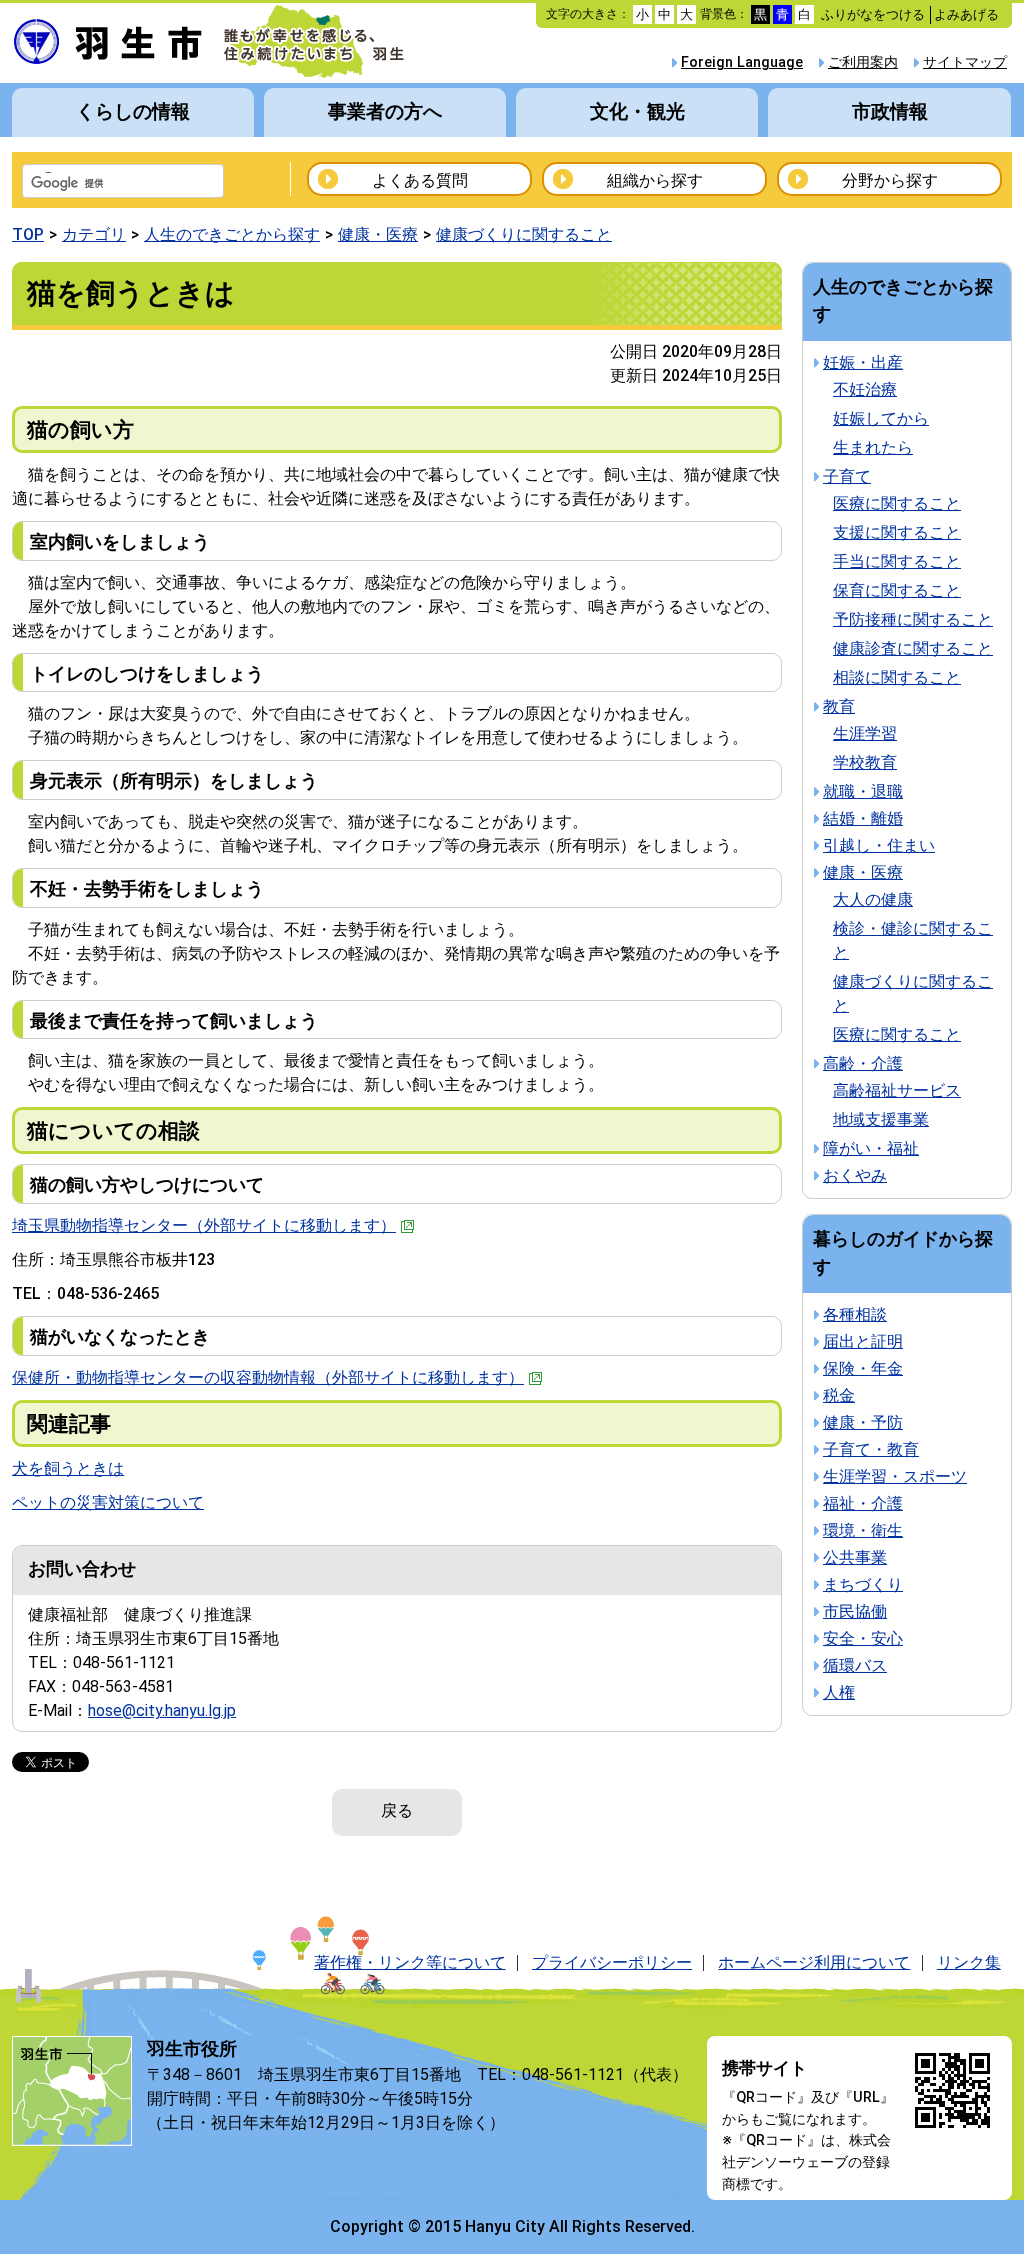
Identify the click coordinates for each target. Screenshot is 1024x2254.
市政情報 (890, 111)
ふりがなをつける (873, 14)
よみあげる (966, 14)
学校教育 (865, 762)
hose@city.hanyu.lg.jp (162, 1710)
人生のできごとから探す (232, 234)
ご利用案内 (863, 62)
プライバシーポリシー (612, 1962)
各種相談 (855, 1314)
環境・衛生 (863, 1530)
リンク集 (969, 1962)
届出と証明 (863, 1341)
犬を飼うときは (68, 1468)
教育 (839, 706)
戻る (397, 1810)
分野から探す (890, 180)
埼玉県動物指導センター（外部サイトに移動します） (204, 1225)
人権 (839, 1692)
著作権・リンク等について (410, 1962)
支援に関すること (897, 532)
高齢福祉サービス (897, 1090)
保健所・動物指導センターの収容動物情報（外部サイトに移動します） (268, 1377)
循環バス (855, 1665)
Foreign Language (742, 62)
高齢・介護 (863, 1063)
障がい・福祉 (871, 1148)
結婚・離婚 (863, 818)
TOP (28, 234)
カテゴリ (94, 234)
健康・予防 (863, 1422)
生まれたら (873, 447)
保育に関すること (897, 590)
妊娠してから (881, 418)
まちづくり (863, 1584)
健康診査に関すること (913, 648)
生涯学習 (865, 733)
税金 (839, 1395)
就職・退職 (863, 791)
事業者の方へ (385, 111)
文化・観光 (637, 111)
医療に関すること (897, 503)
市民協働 (855, 1611)
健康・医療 (378, 234)
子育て (847, 476)
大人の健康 (873, 899)
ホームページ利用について (814, 1962)
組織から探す (655, 180)
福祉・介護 (863, 1503)
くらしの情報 (133, 111)
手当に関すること (897, 561)
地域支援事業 (881, 1119)
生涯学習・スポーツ (895, 1476)
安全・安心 (863, 1638)
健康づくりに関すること (524, 234)
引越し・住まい (879, 845)
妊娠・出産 (863, 362)
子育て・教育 (871, 1449)
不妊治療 (865, 389)
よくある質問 (420, 180)
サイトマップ (965, 62)
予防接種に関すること (913, 619)
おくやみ (855, 1175)
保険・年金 (863, 1368)
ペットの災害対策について (108, 1502)
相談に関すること (897, 677)
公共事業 (855, 1557)
